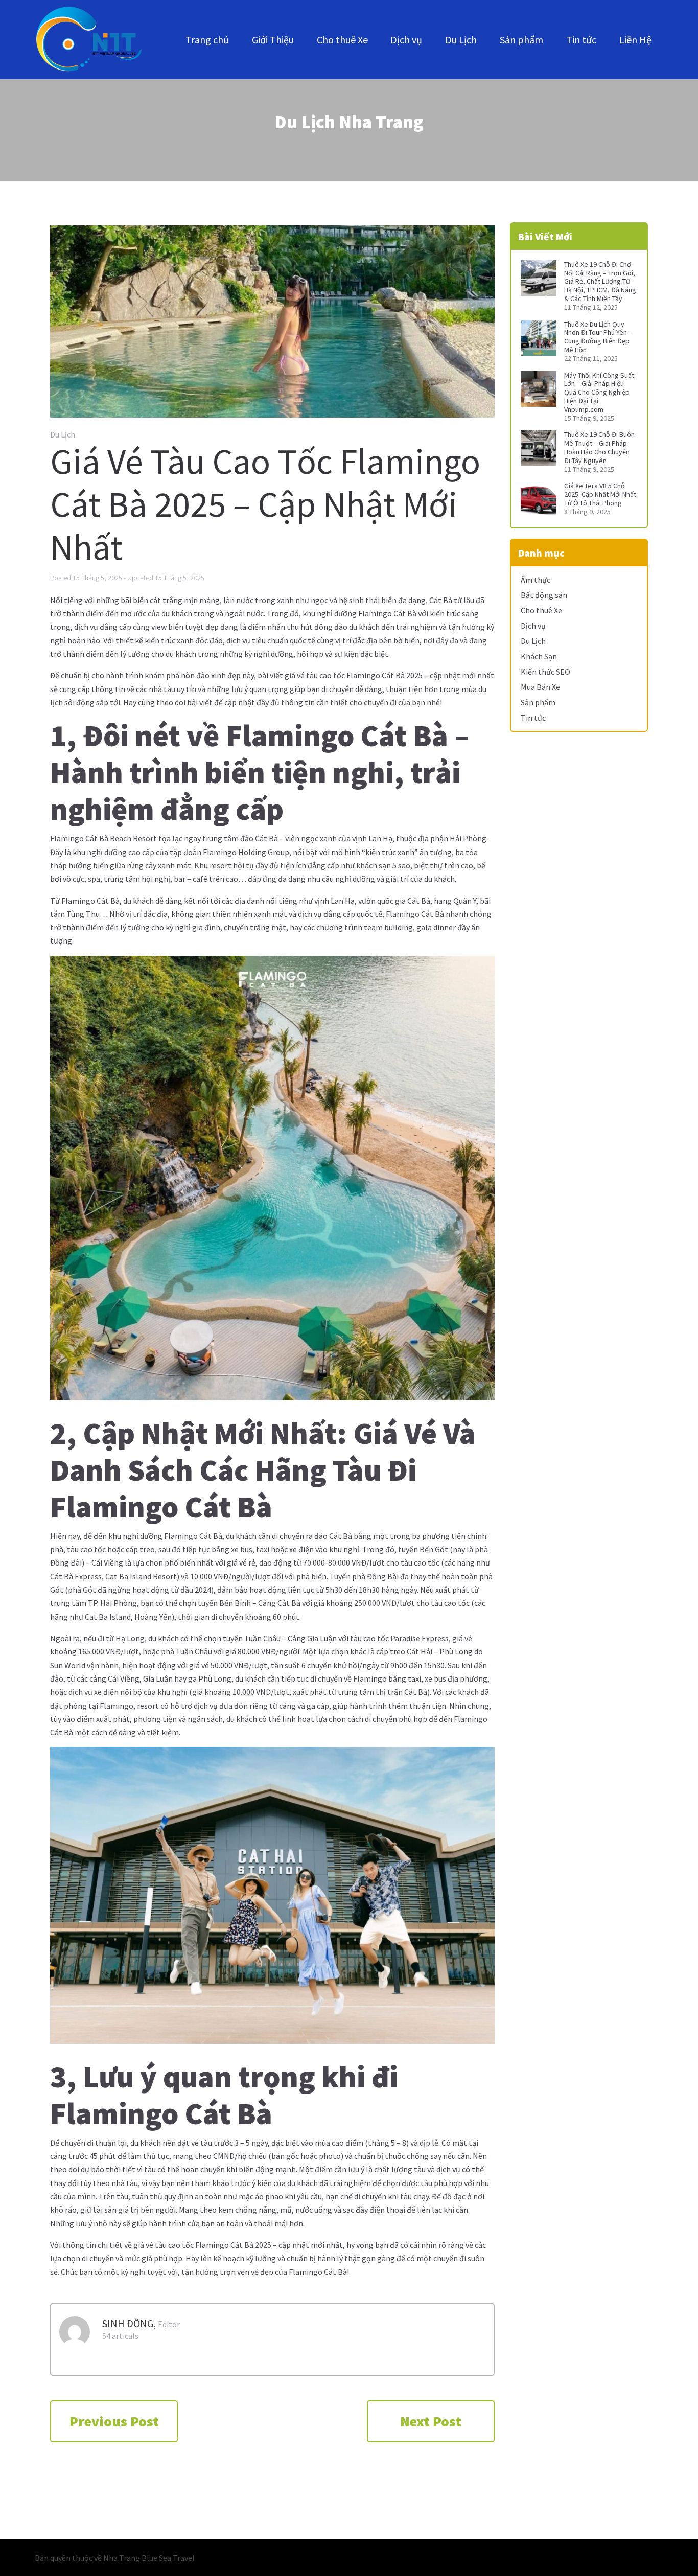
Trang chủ (207, 40)
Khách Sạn (539, 656)
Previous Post (114, 2421)
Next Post (431, 2421)
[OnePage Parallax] (89, 40)
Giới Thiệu (273, 40)
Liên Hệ (635, 40)
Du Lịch (461, 40)
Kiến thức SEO (545, 672)
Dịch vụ (406, 40)
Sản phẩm (521, 40)
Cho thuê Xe (342, 40)
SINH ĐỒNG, (129, 2323)
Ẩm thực (536, 580)
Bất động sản (544, 595)
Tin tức (581, 40)
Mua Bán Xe (540, 687)
